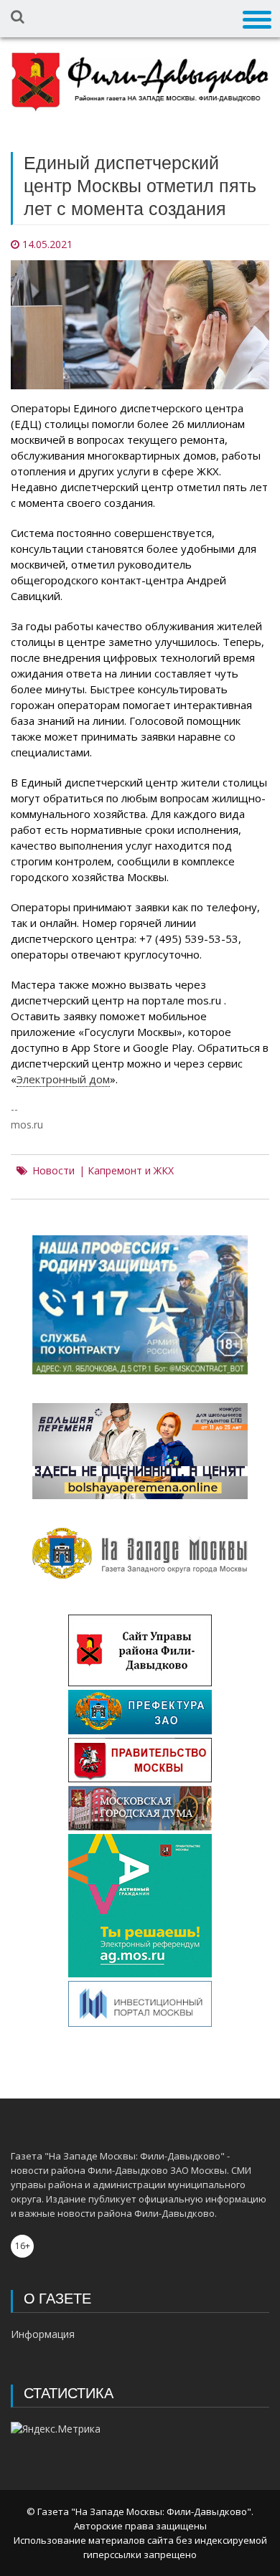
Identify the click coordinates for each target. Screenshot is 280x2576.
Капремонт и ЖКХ (131, 1171)
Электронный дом (63, 1079)
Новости (53, 1171)
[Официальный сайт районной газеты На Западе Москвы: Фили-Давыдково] (140, 82)
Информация (43, 2334)
